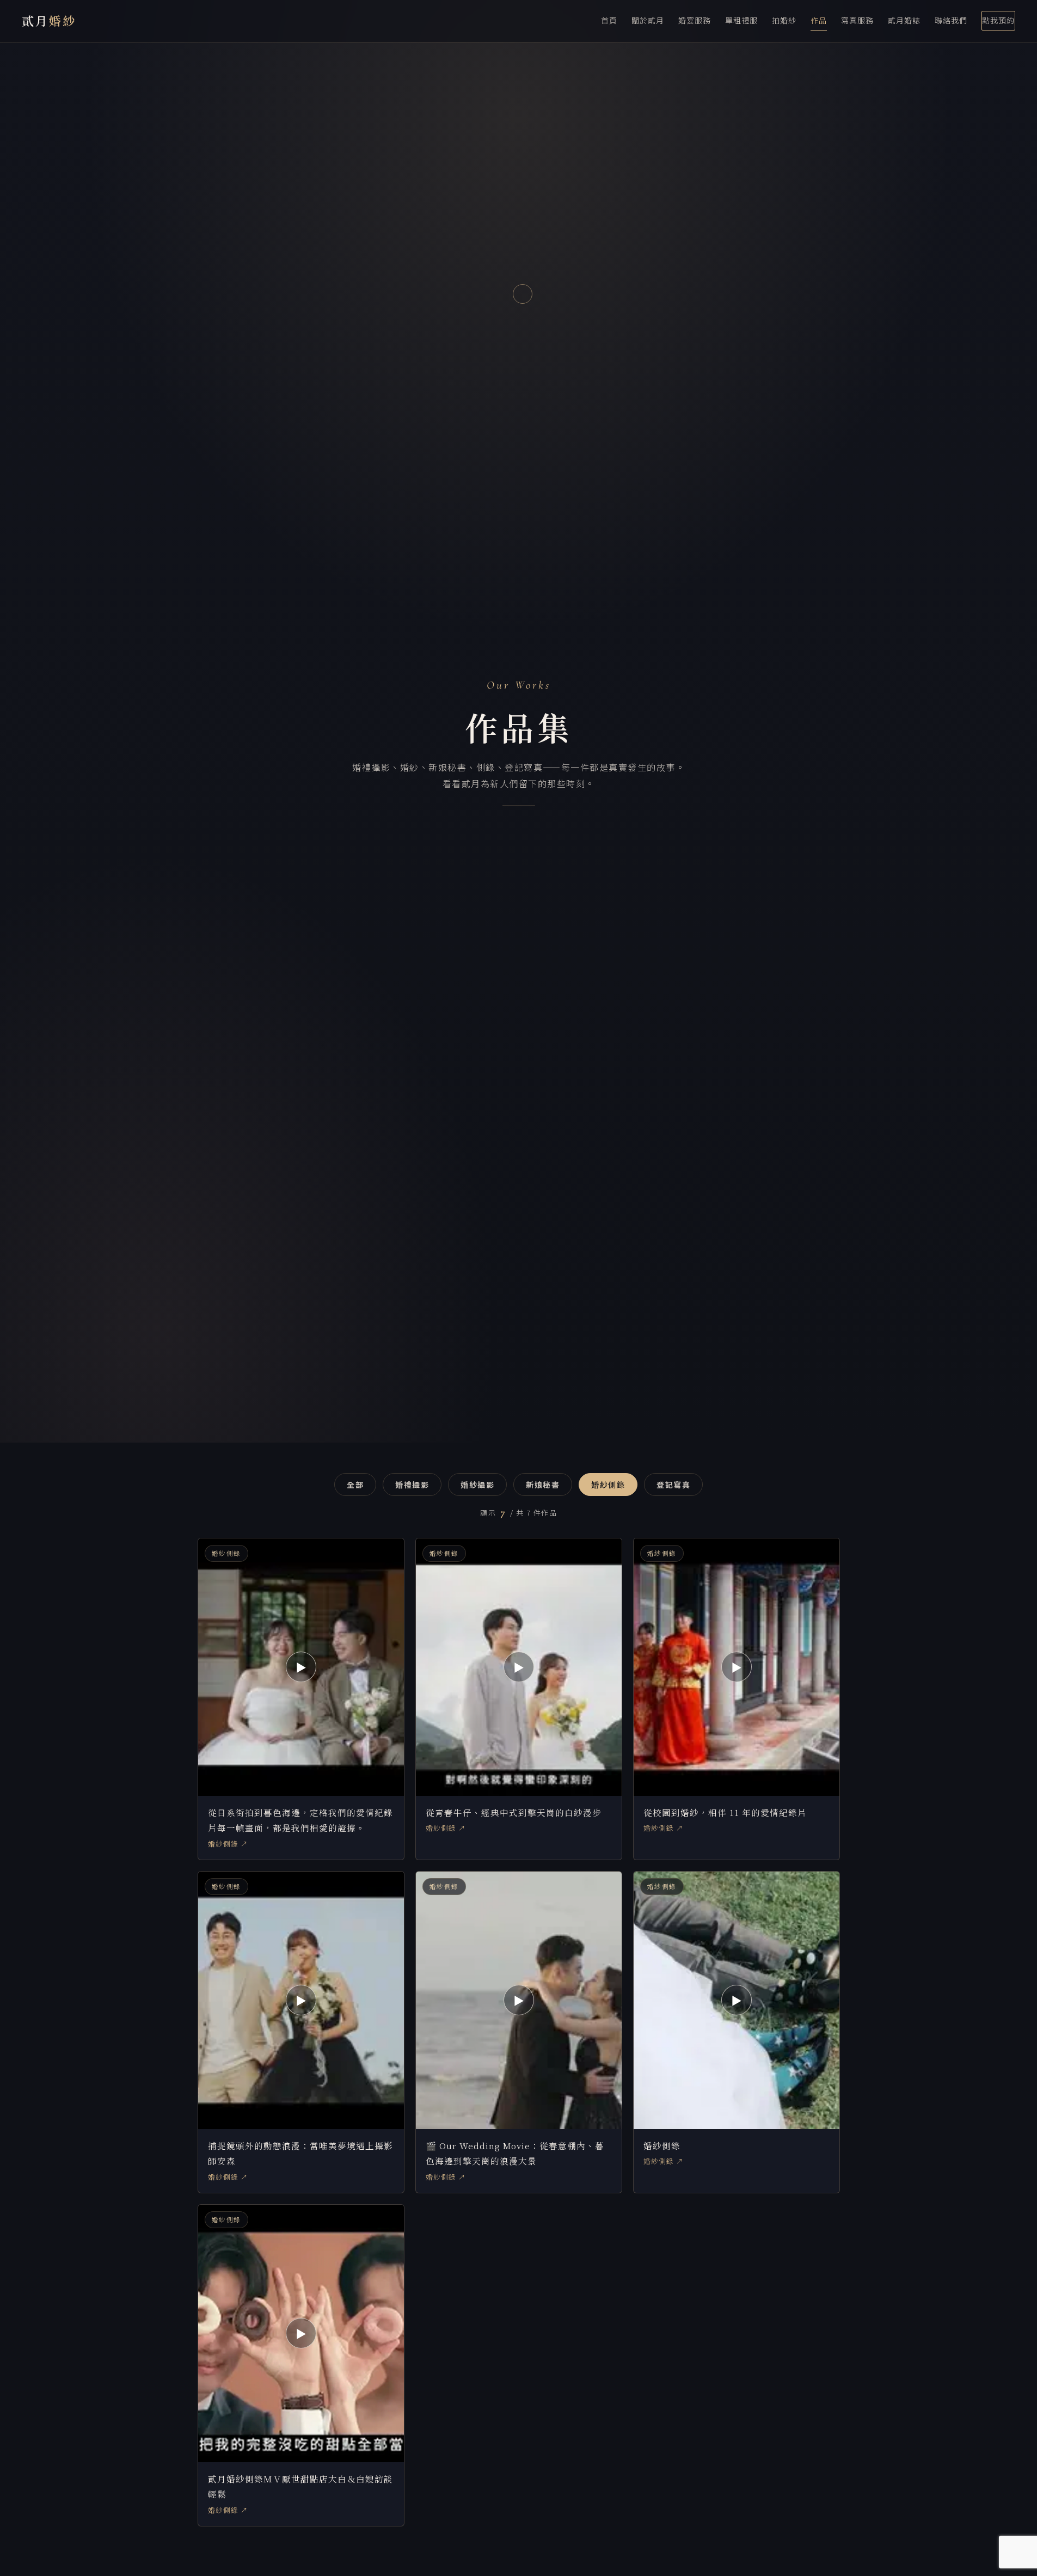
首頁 (609, 20)
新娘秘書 (543, 1485)
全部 (355, 1485)
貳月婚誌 (904, 20)
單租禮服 (741, 20)
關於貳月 (648, 20)
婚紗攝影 (477, 1485)
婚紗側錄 (608, 1485)
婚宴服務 (695, 20)
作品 (819, 20)
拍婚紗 (784, 20)
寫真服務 (857, 20)
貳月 (49, 20)
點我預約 (998, 20)
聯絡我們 (951, 20)
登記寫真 (673, 1485)
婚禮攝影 (412, 1485)
